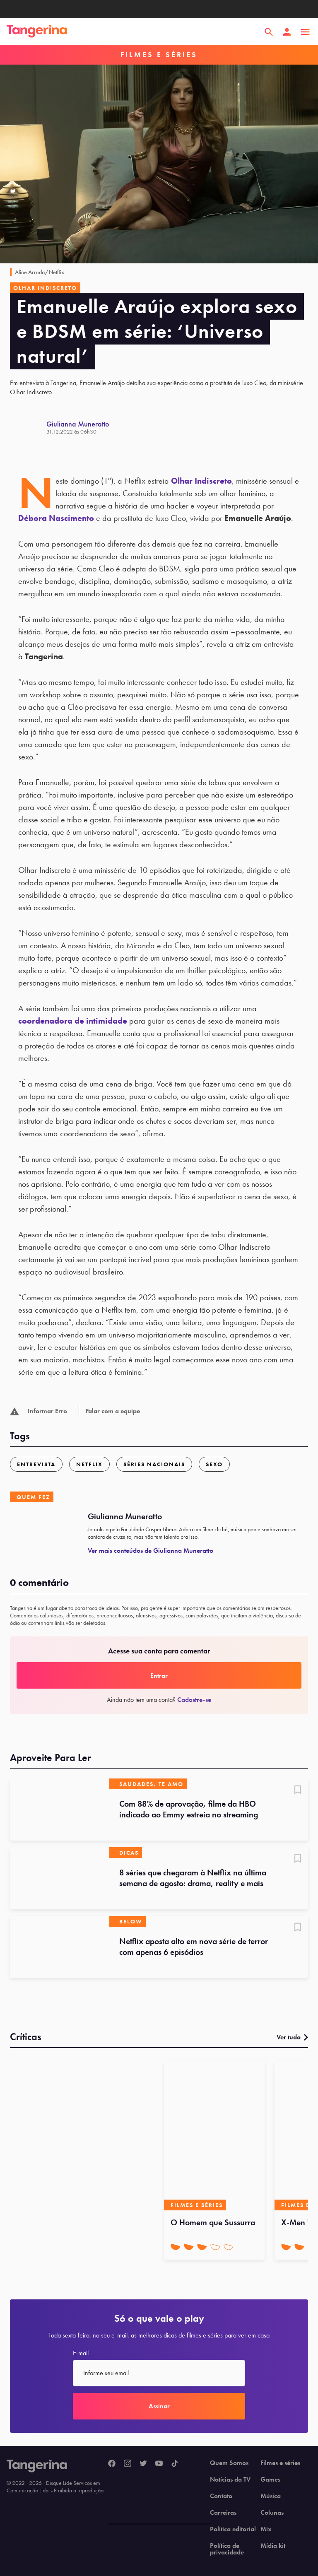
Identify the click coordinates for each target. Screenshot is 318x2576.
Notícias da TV (230, 2480)
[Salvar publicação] (298, 1790)
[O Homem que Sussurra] (214, 2136)
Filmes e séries (280, 2463)
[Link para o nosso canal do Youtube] (159, 2464)
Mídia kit (273, 2546)
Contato (221, 2496)
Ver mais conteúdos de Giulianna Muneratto (151, 1551)
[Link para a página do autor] (28, 427)
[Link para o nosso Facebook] (112, 2464)
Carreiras (223, 2513)
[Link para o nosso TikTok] (175, 2464)
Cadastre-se (194, 1700)
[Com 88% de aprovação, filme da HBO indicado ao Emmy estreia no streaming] (60, 1810)
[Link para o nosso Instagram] (128, 2464)
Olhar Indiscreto (201, 481)
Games (270, 2480)
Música (271, 2496)
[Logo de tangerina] (37, 32)
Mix (266, 2529)
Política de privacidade (227, 2549)
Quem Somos (229, 2463)
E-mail (81, 2353)
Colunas (272, 2513)
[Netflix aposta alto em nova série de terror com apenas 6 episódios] (60, 1947)
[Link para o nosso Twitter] (143, 2464)
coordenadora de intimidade (73, 1021)
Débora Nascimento (56, 518)
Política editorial (233, 2529)
